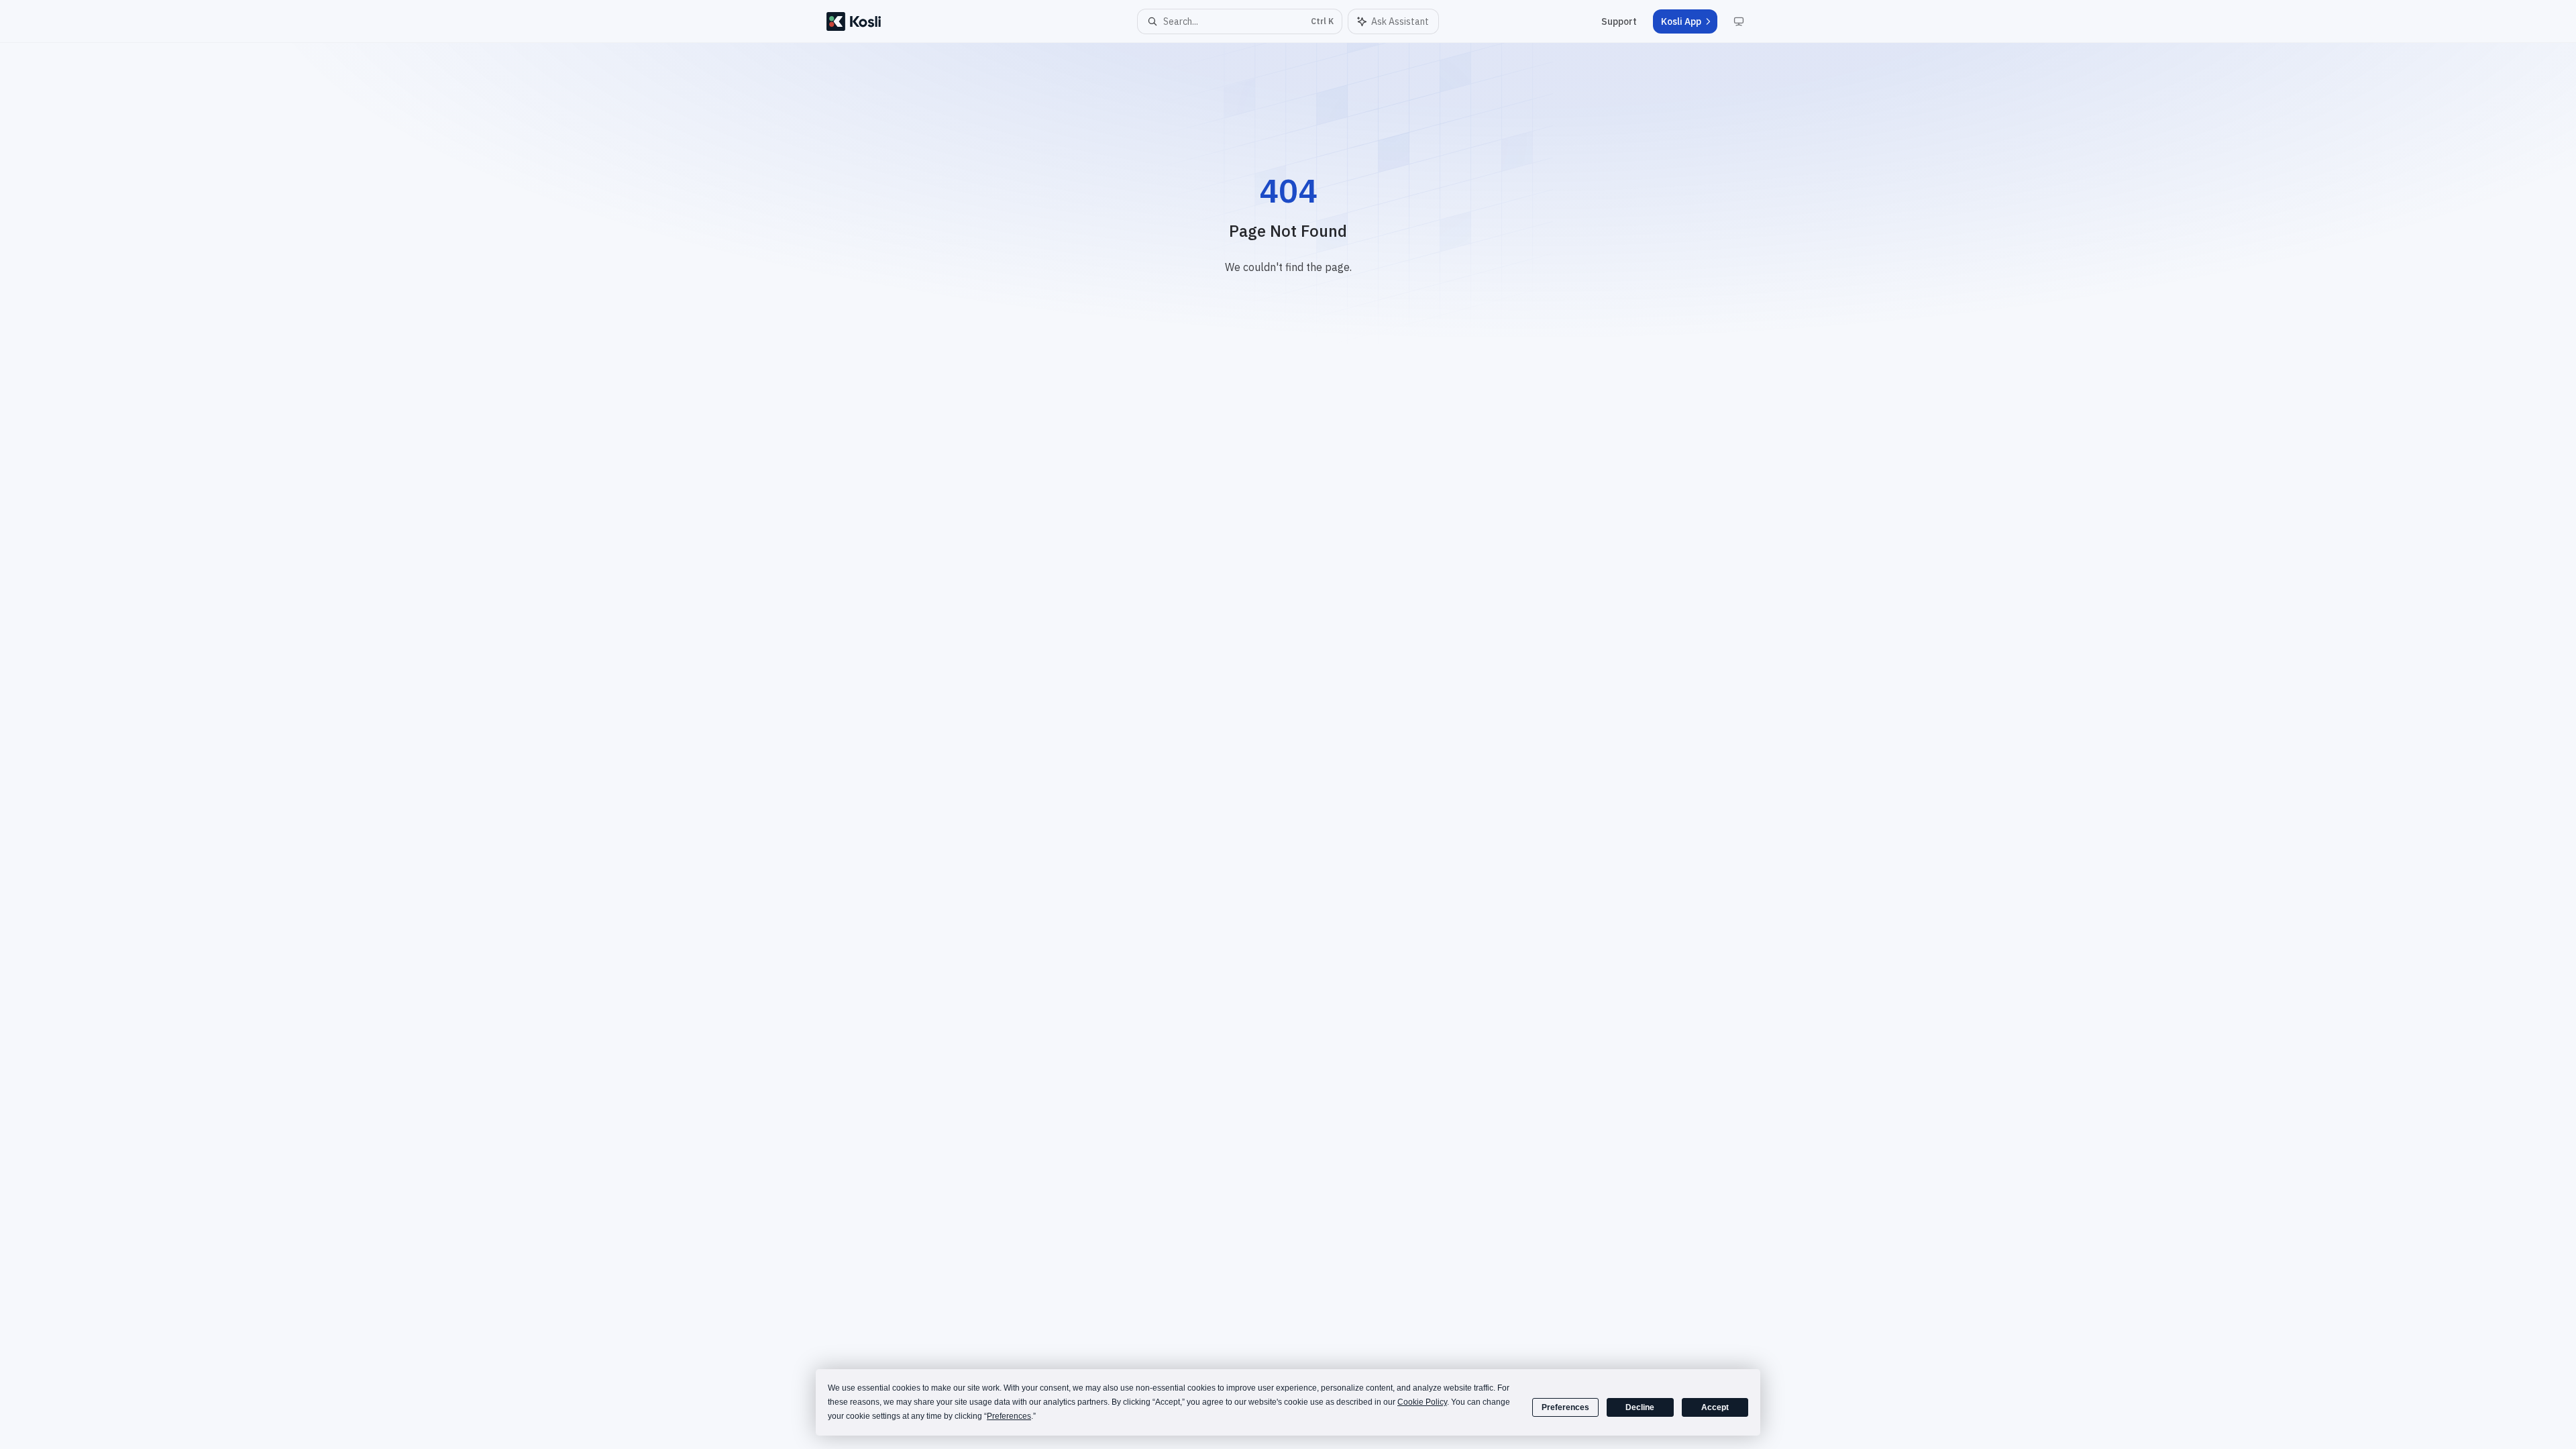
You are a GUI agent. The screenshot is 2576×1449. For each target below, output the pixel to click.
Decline (1640, 1407)
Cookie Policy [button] (1422, 1402)
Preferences (1565, 1407)
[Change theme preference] (1739, 21)
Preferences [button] (1009, 1416)
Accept (1715, 1407)
